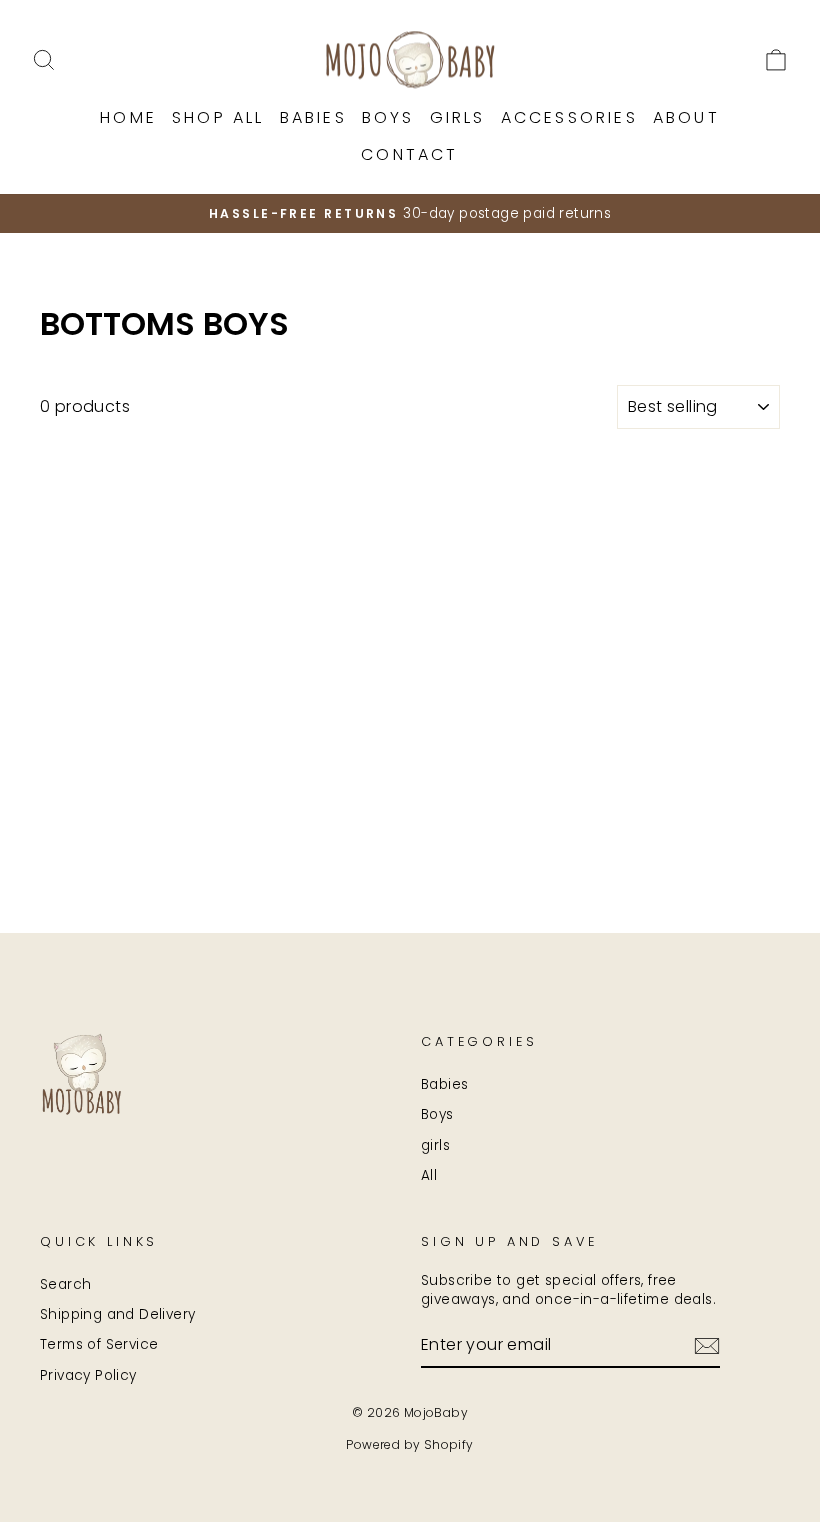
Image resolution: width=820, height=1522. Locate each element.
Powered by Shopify (409, 1444)
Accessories (569, 117)
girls (435, 1145)
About (686, 117)
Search (65, 1284)
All (429, 1175)
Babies (313, 117)
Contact (409, 154)
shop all (218, 117)
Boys (388, 117)
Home (128, 117)
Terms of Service (99, 1344)
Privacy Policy (88, 1375)
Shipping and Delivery (117, 1314)
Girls (458, 117)
